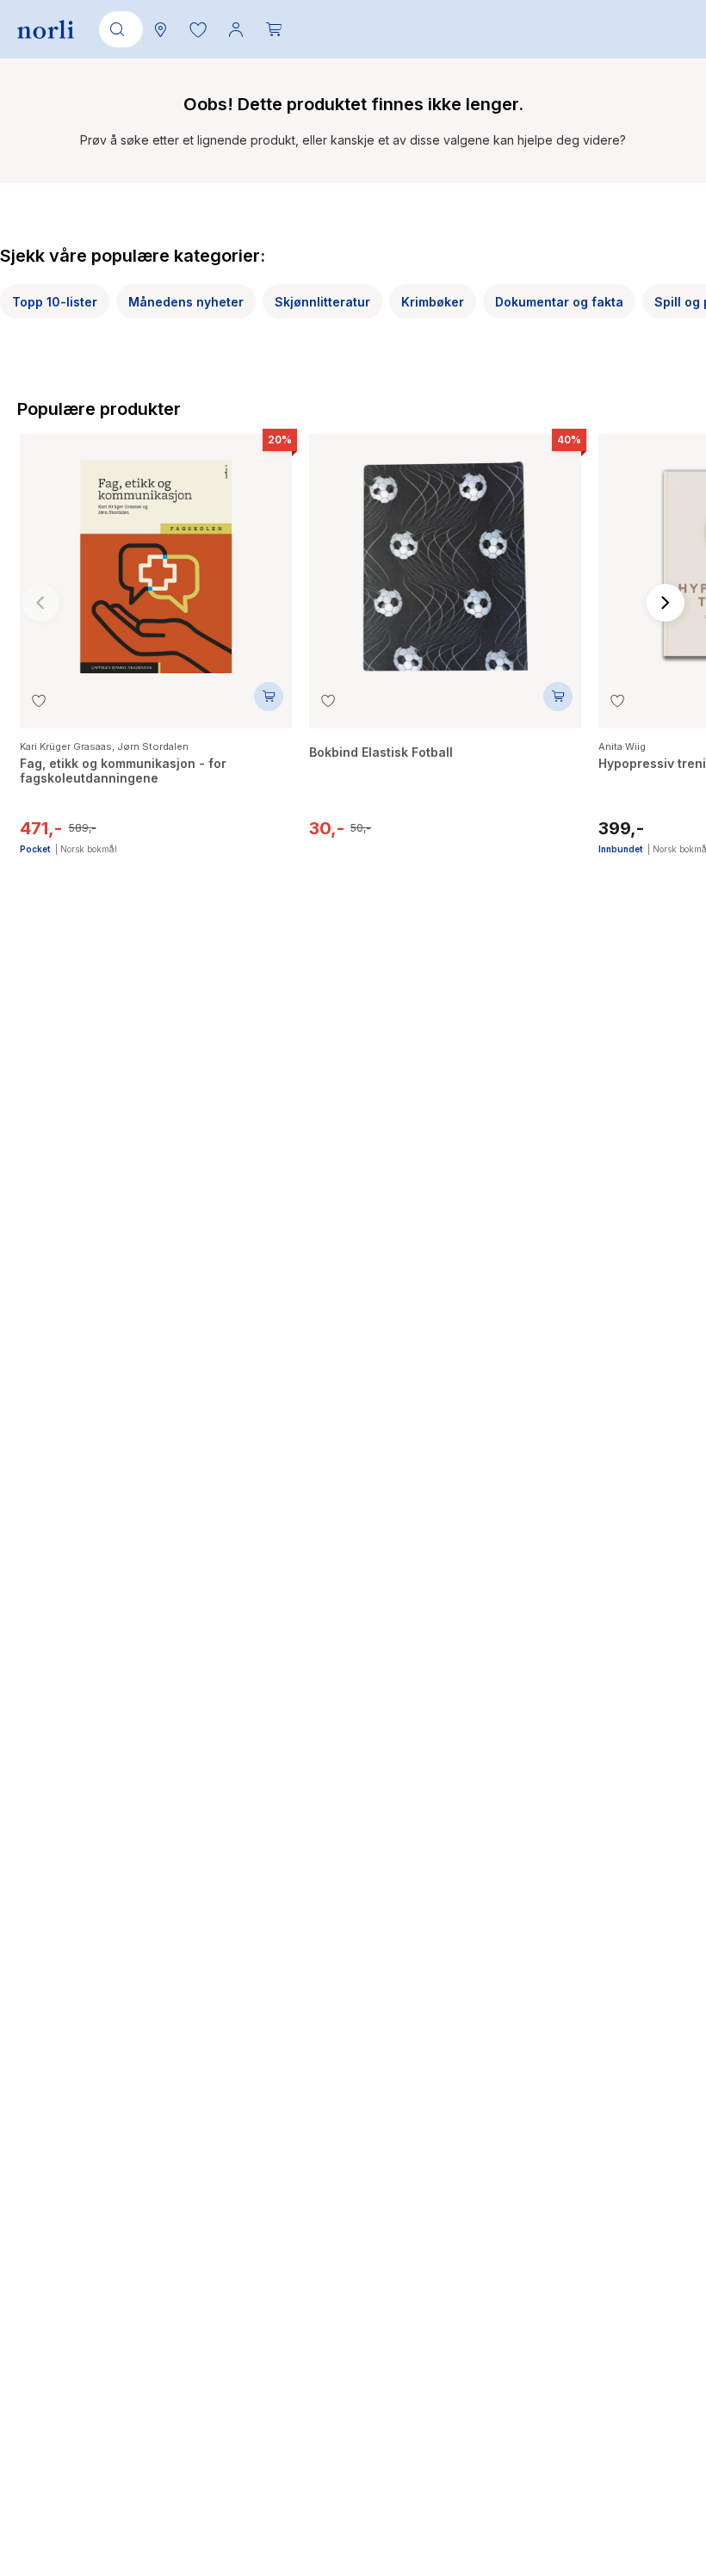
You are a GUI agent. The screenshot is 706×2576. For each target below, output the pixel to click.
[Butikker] (160, 29)
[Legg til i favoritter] (39, 701)
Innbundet (620, 849)
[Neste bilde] (666, 603)
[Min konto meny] (236, 29)
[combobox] (118, 29)
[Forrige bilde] (40, 603)
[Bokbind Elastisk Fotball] (445, 558)
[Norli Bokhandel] (46, 30)
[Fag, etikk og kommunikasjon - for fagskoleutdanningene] (156, 558)
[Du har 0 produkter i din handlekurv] (274, 29)
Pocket (35, 849)
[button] (198, 29)
